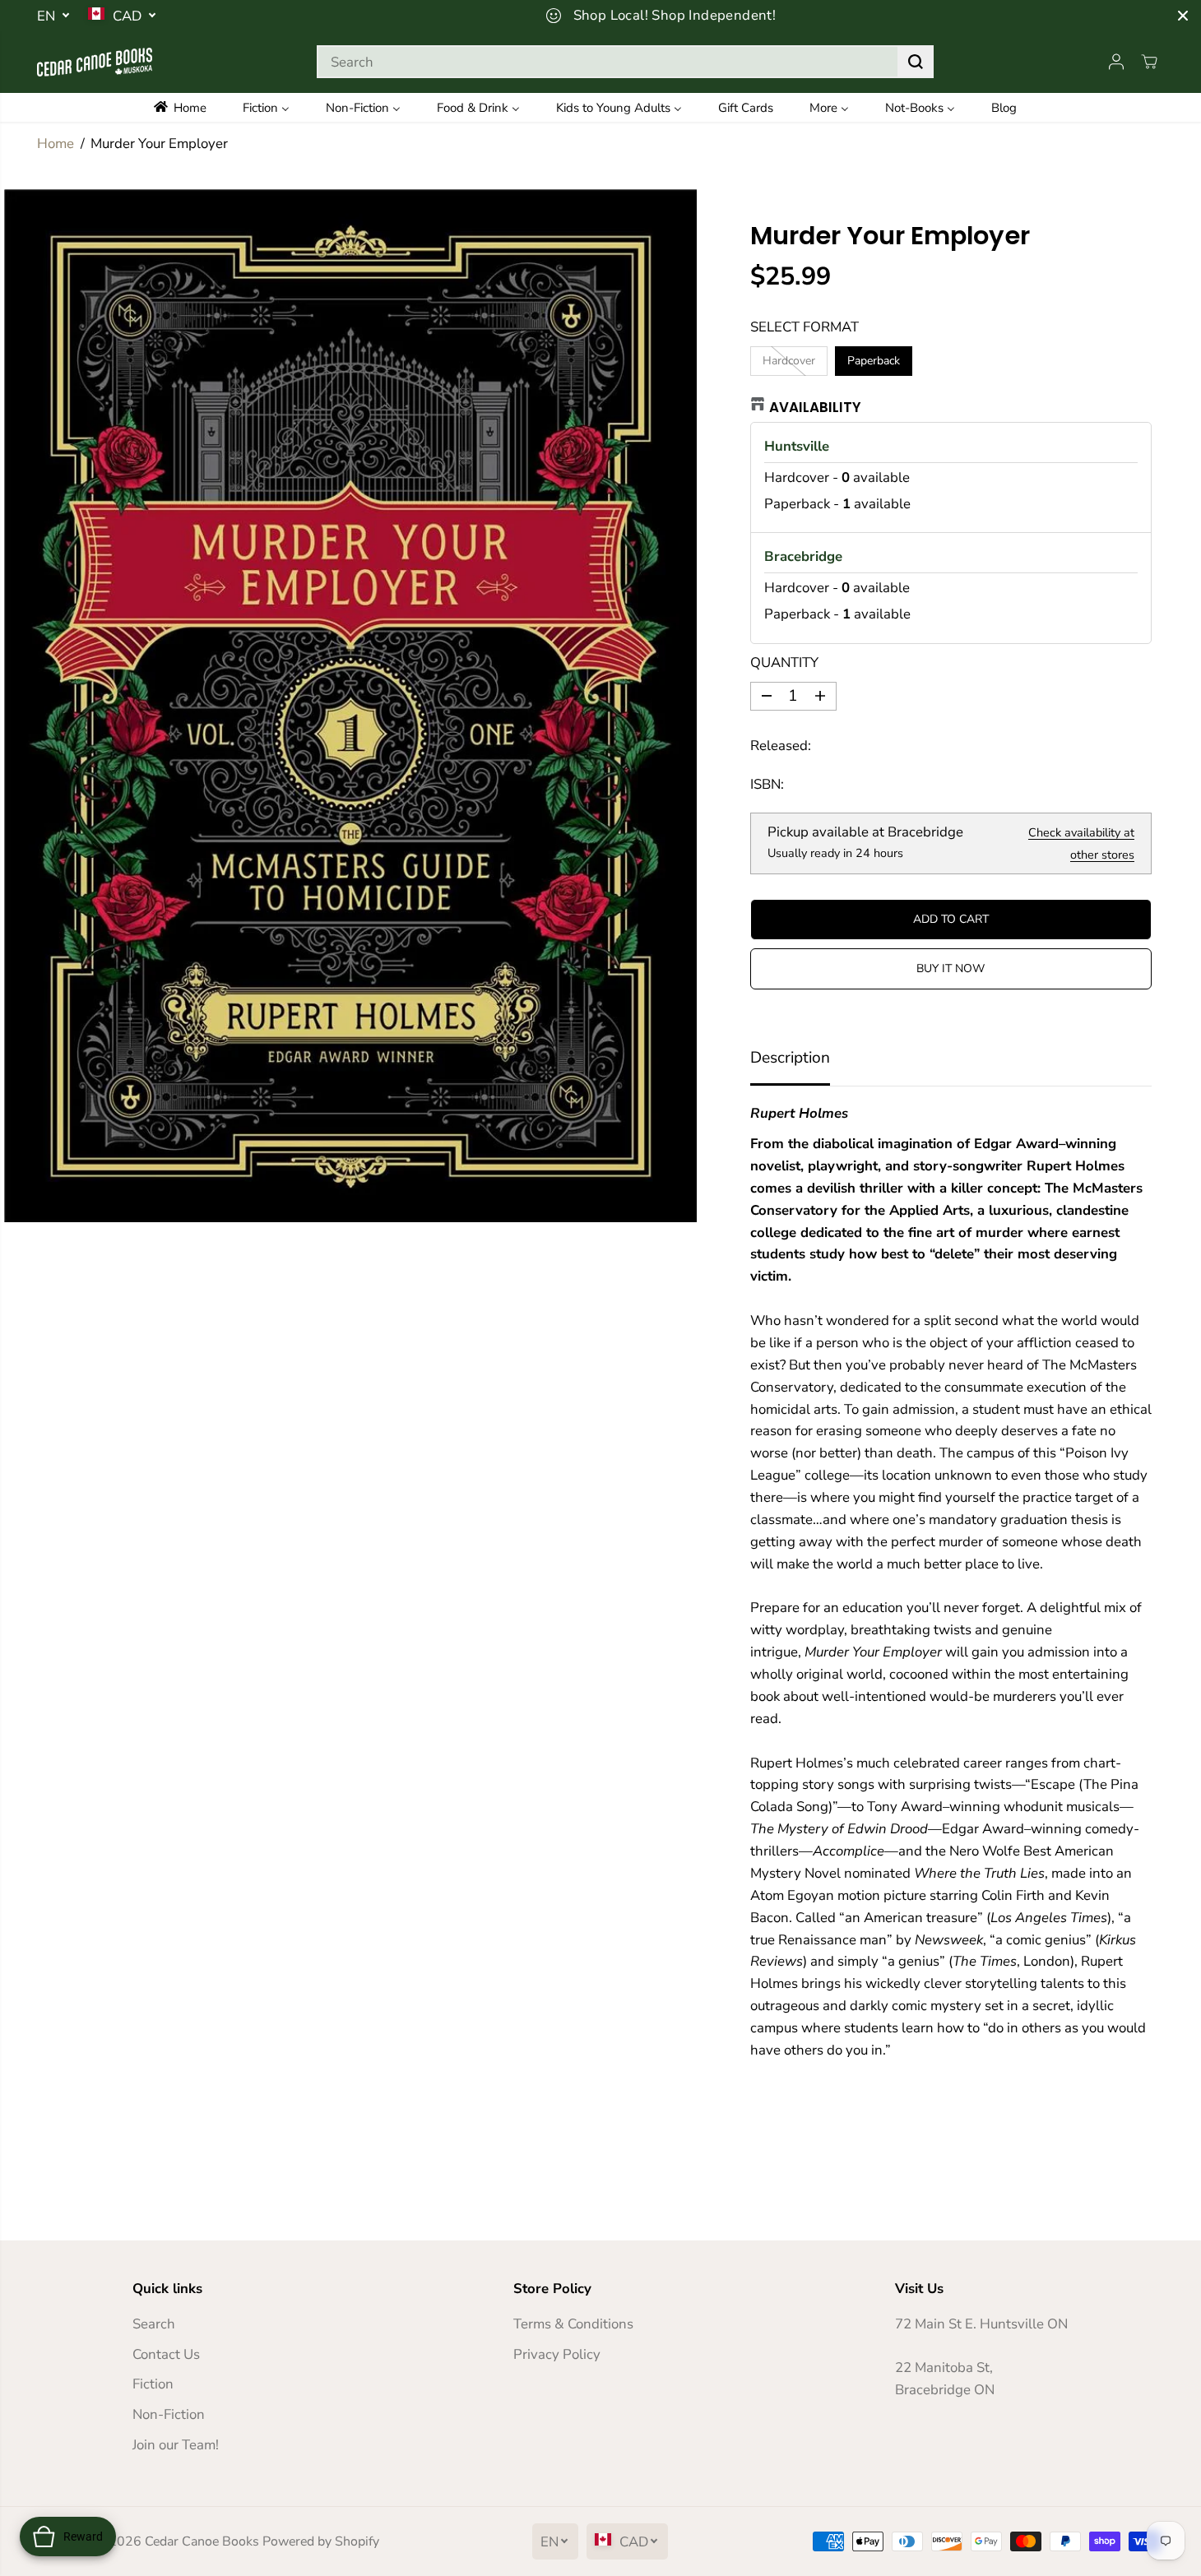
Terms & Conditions (573, 2324)
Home (56, 144)
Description (790, 1058)
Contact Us (166, 2354)
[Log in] (1116, 62)
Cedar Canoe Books (202, 2541)
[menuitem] (191, 107)
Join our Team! (176, 2445)
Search (154, 2324)
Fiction (153, 2384)
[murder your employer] (350, 706)
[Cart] (1149, 62)
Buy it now (951, 968)
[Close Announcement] (1183, 16)
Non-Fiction (169, 2414)
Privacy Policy (557, 2354)
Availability (815, 407)
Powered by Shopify (321, 2541)
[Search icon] (916, 62)
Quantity (784, 663)
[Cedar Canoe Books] (95, 62)
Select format (805, 327)
